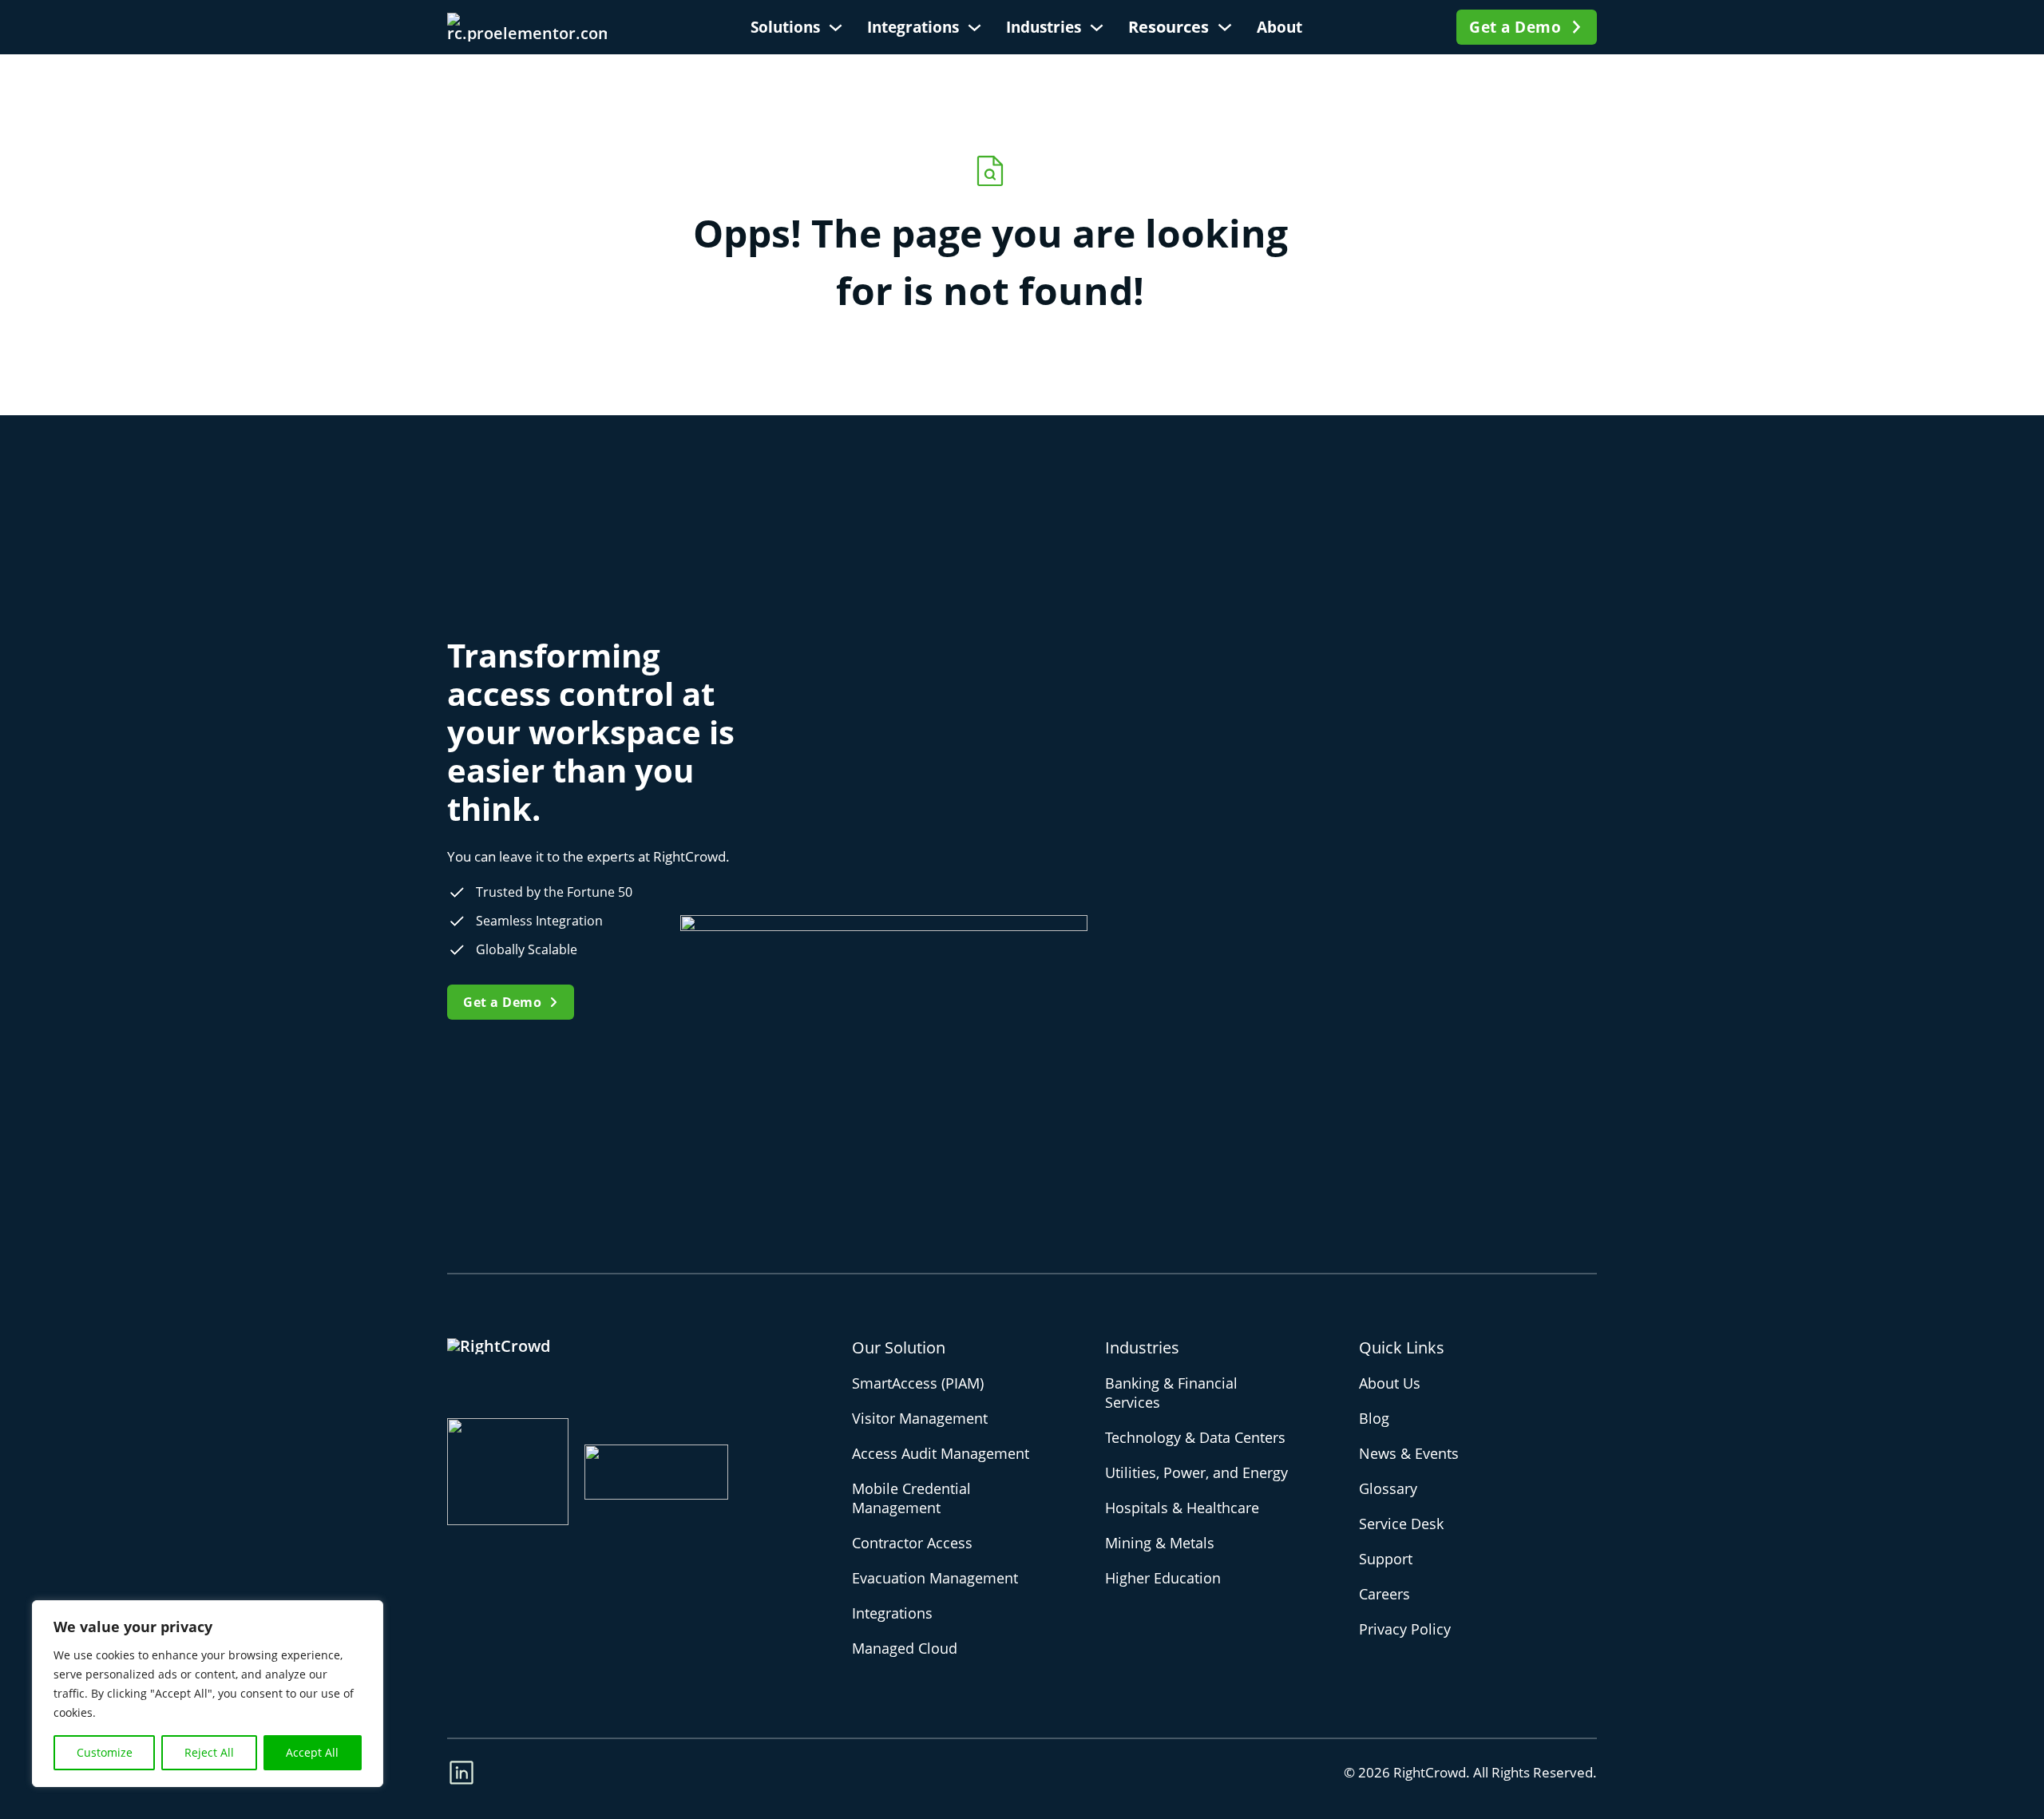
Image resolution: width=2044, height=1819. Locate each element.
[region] (208, 1694)
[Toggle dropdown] (836, 28)
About (1279, 27)
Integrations (913, 27)
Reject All (209, 1752)
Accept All (312, 1752)
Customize (105, 1752)
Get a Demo (1515, 27)
